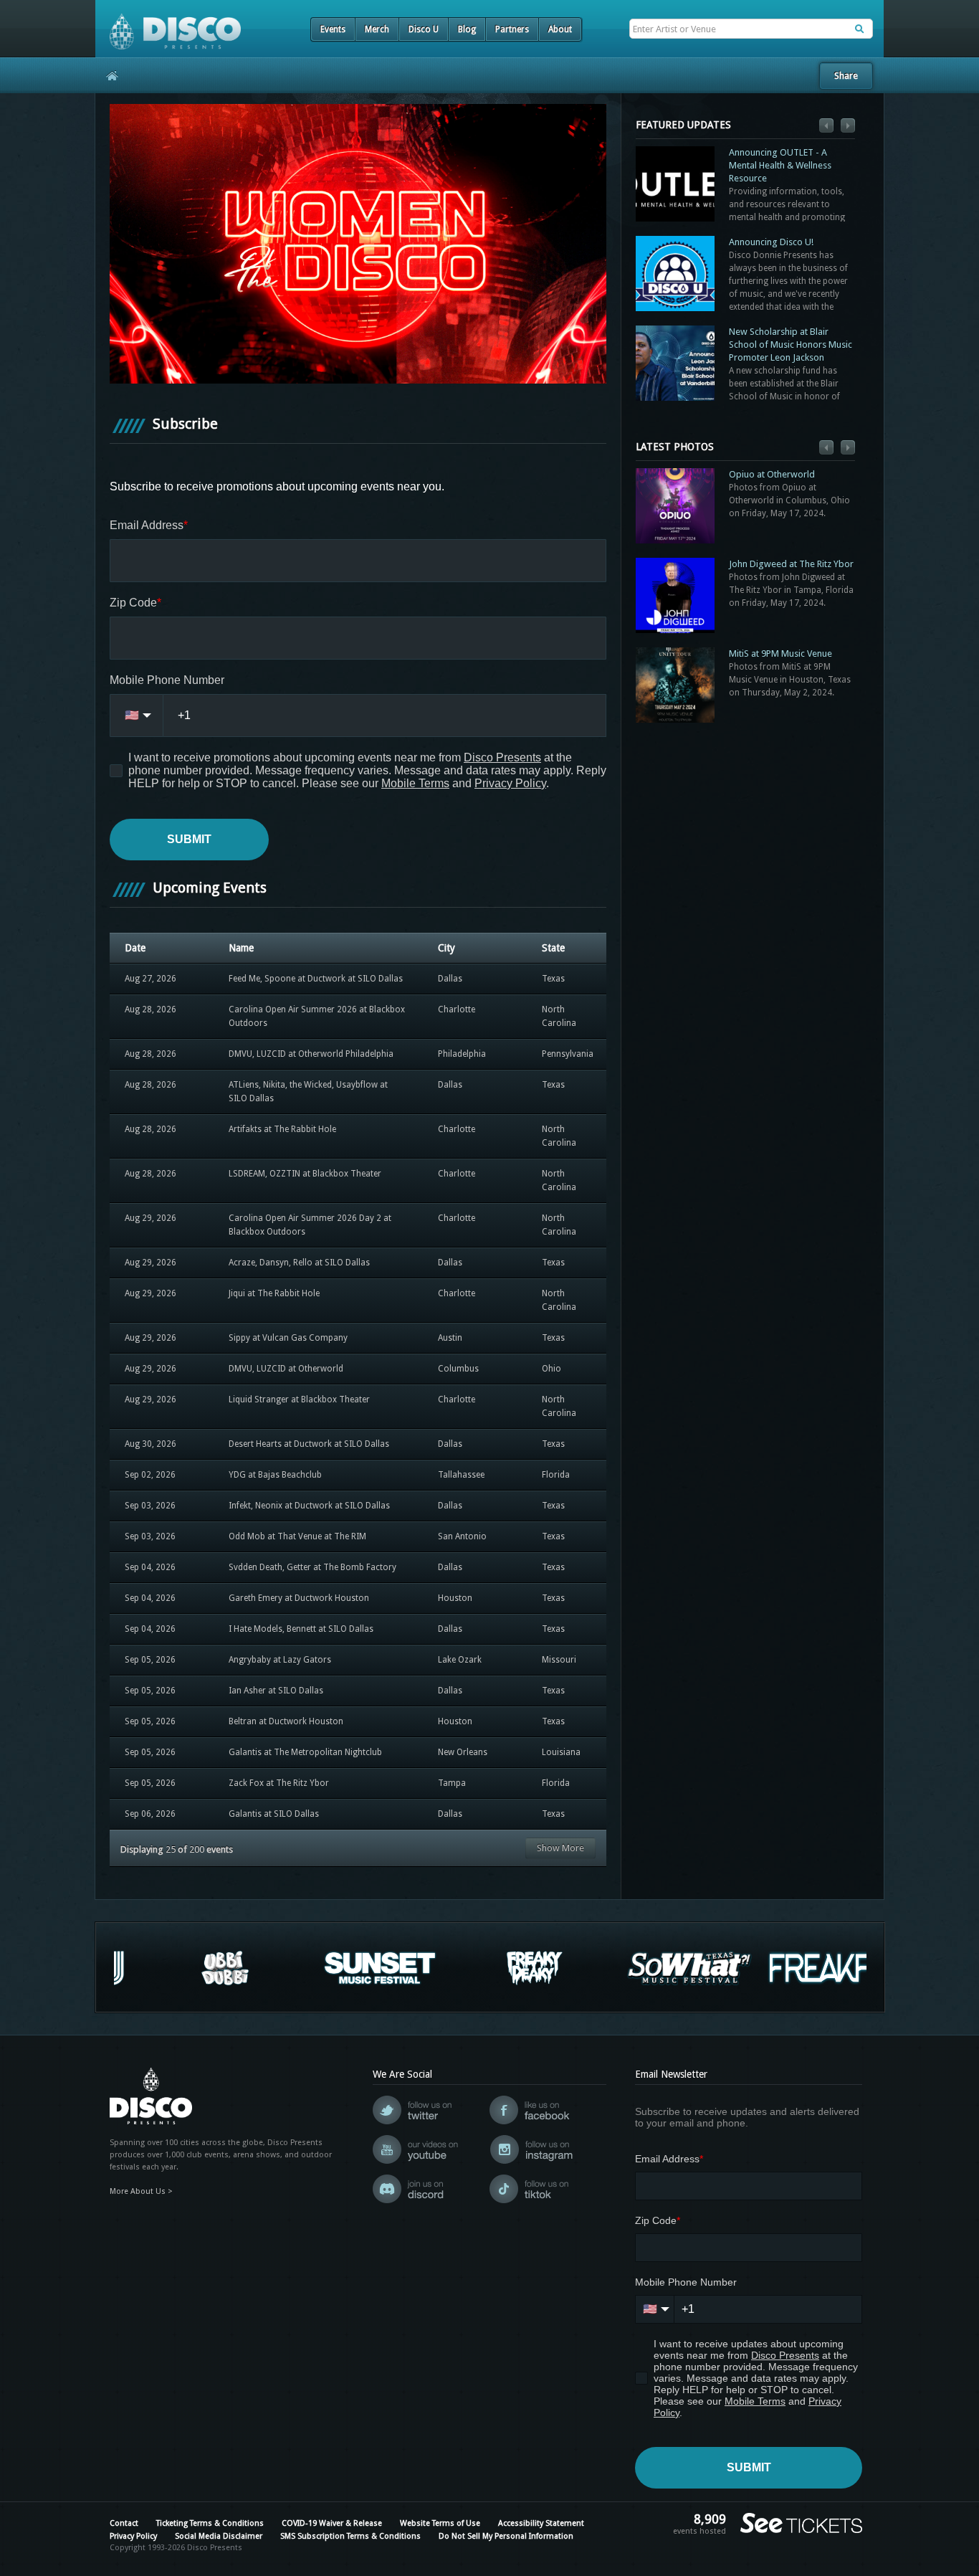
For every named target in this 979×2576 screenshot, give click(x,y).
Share (846, 76)
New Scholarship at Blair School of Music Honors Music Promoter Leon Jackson (791, 344)
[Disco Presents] (168, 25)
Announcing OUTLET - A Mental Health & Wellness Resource (780, 165)
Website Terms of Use (440, 2523)
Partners (512, 29)
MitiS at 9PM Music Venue (780, 653)
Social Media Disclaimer (219, 2536)
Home (107, 75)
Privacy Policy (133, 2536)
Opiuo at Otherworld (772, 474)
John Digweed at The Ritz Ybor (791, 564)
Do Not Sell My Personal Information (506, 2536)
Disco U (424, 29)
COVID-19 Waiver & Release (332, 2523)
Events (333, 29)
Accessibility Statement (541, 2523)
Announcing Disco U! (771, 242)
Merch (377, 29)
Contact (124, 2523)
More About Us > (141, 2191)
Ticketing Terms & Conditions (210, 2523)
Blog (467, 29)
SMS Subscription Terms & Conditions (350, 2536)
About (560, 29)
